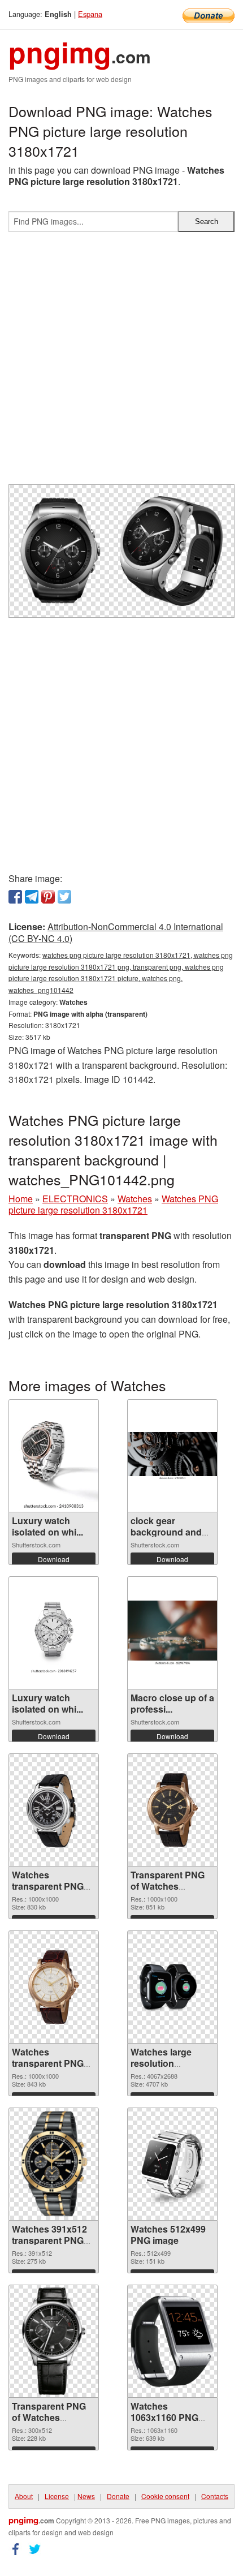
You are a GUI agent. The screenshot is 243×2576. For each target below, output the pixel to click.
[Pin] (48, 897)
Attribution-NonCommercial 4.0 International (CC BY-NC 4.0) (116, 932)
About (24, 2496)
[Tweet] (64, 897)
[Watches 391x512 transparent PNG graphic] (54, 2164)
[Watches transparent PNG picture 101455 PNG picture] (54, 1987)
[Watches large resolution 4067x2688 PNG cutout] (172, 1987)
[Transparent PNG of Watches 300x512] (53, 2341)
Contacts (215, 2496)
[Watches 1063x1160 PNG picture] (172, 2341)
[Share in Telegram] (32, 897)
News (86, 2496)
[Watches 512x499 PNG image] (172, 2164)
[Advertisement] (121, 363)
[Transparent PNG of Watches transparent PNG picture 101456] (172, 1810)
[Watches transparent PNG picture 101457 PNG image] (54, 1810)
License (57, 2496)
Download (54, 1559)
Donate (118, 2496)
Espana (90, 14)
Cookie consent (165, 2496)
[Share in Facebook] (15, 897)
